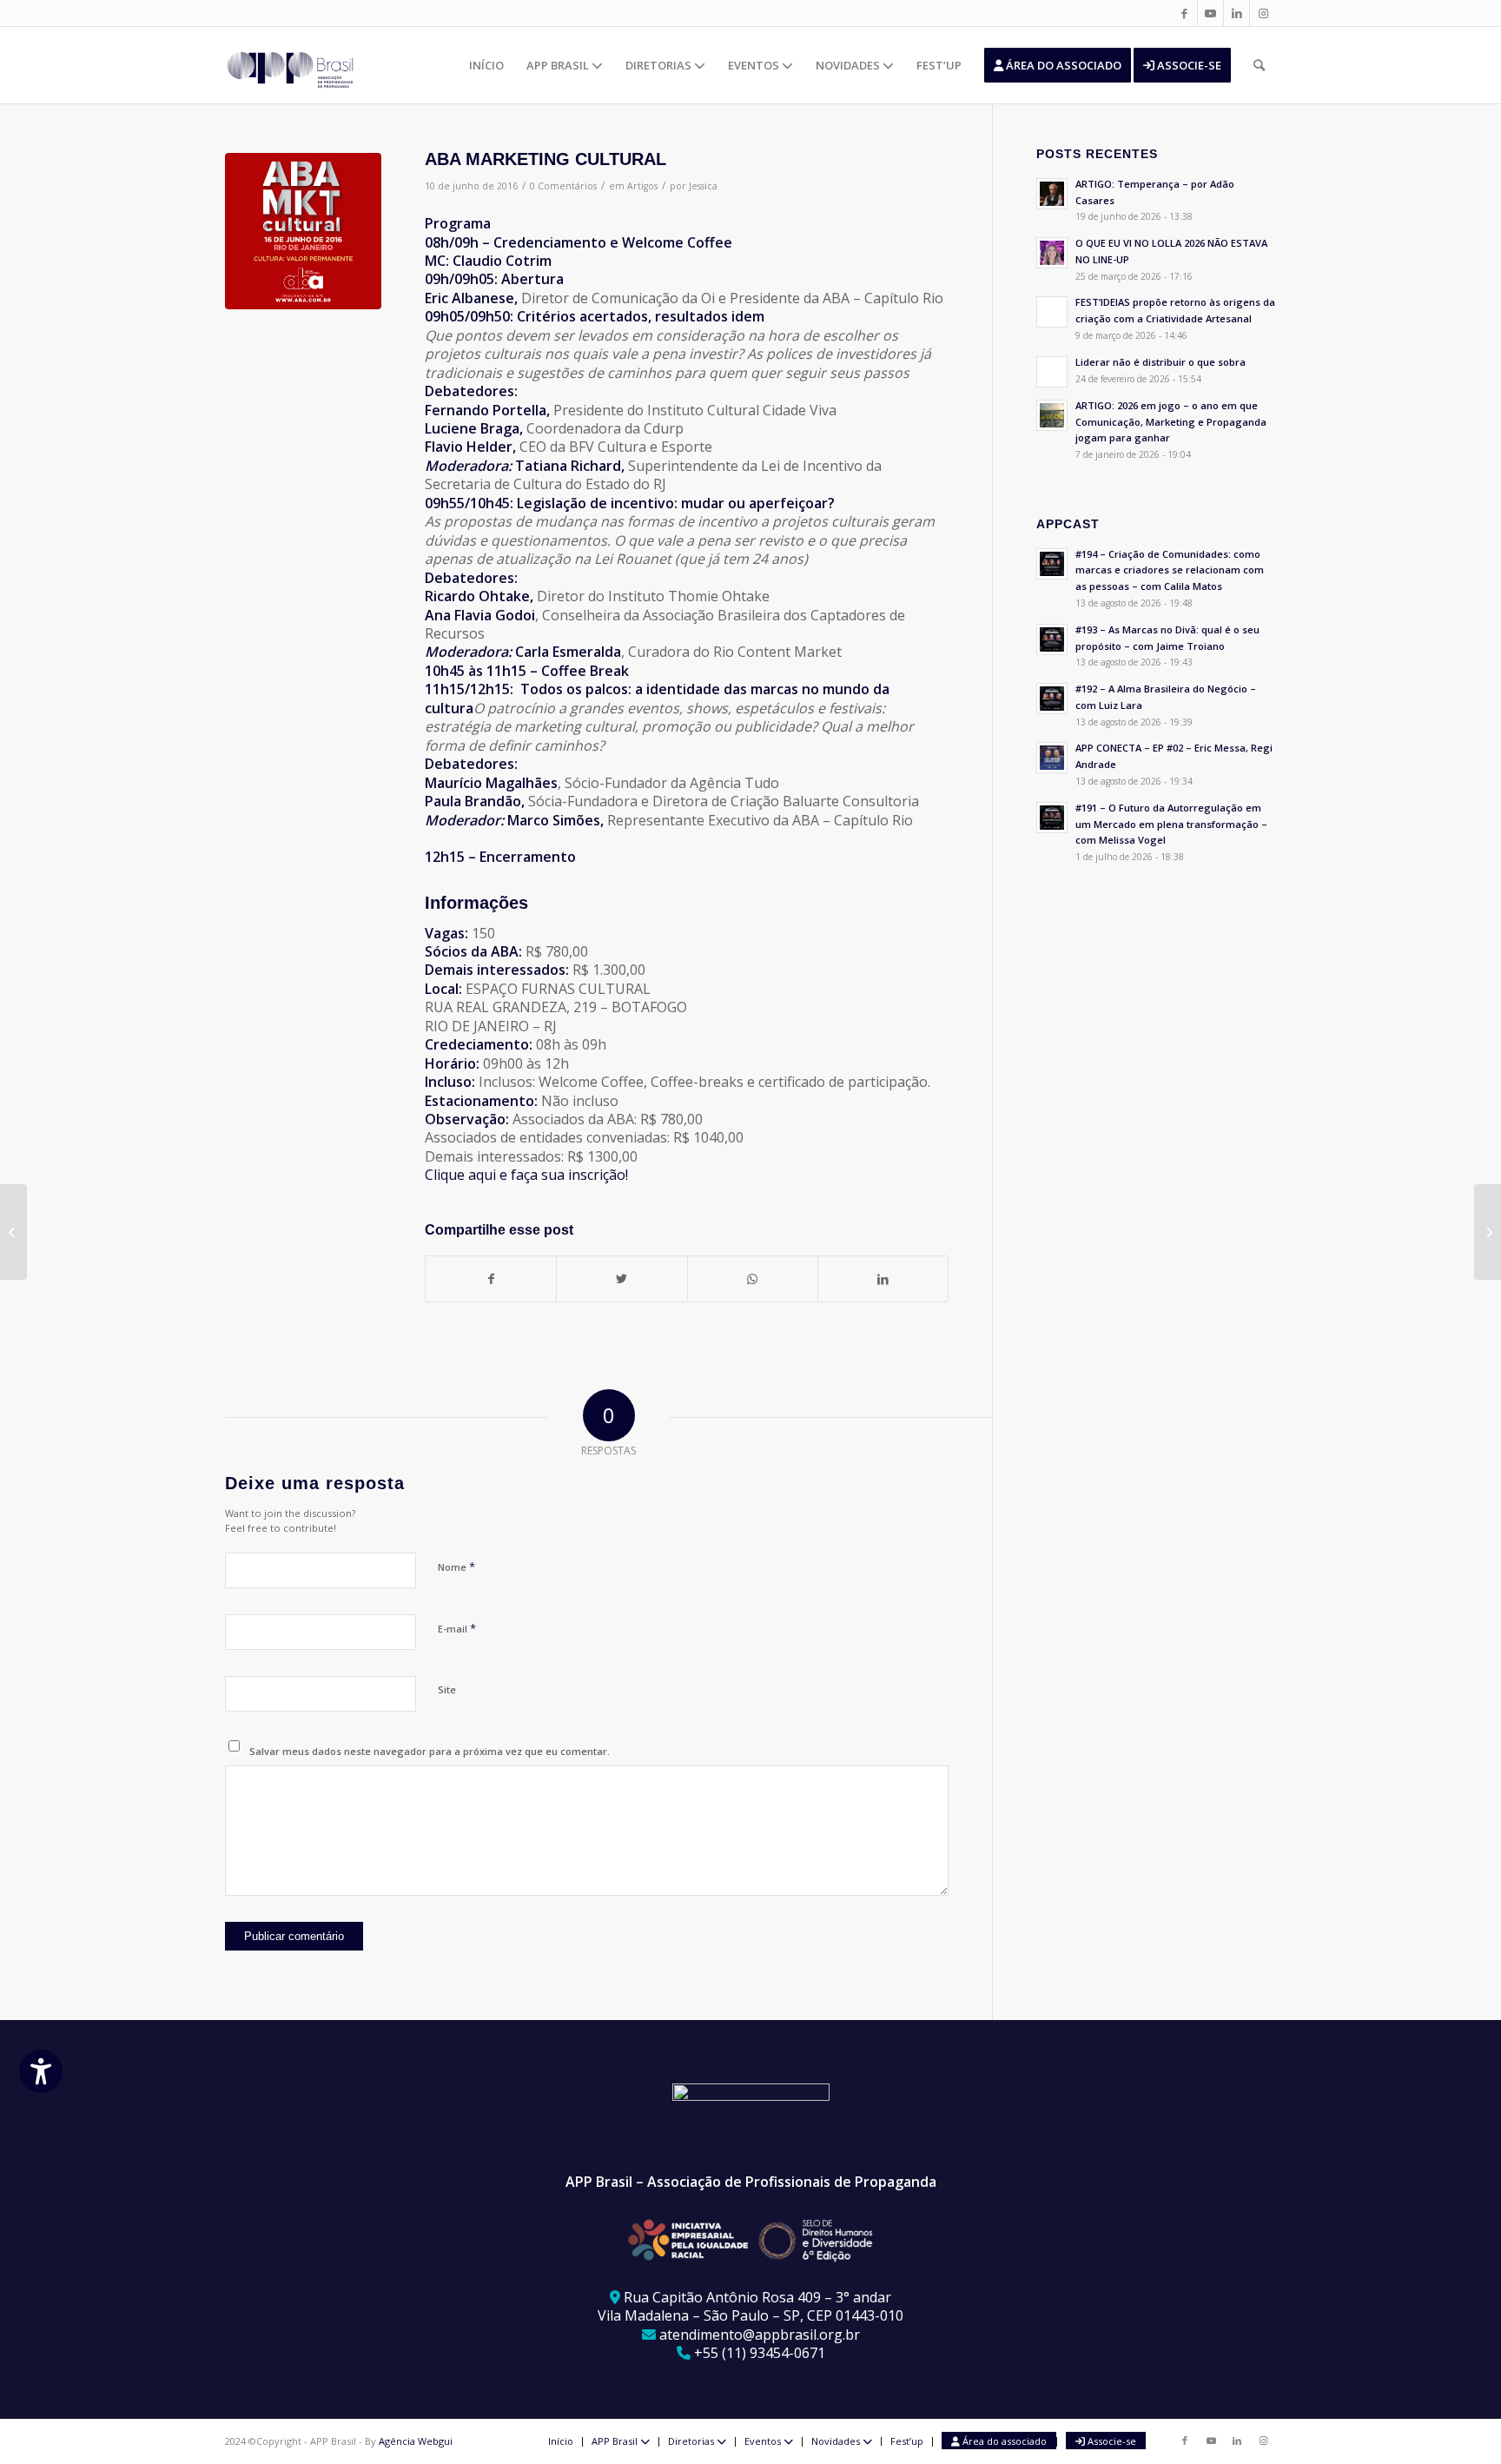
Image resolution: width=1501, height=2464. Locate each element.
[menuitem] (486, 65)
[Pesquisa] (1259, 65)
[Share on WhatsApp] (753, 1279)
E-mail (457, 1628)
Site (447, 1689)
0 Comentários (563, 186)
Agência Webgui (416, 2441)
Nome (456, 1566)
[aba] (303, 231)
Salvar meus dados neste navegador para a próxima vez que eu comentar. (430, 1751)
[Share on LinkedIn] (883, 1279)
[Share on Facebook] (491, 1279)
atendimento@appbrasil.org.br (760, 2335)
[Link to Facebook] (1184, 13)
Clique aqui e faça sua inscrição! (526, 1175)
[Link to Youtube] (1210, 13)
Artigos (642, 186)
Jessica (703, 186)
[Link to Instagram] (1263, 13)
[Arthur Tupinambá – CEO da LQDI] (13, 1232)
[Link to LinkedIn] (1237, 13)
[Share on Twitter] (622, 1279)
